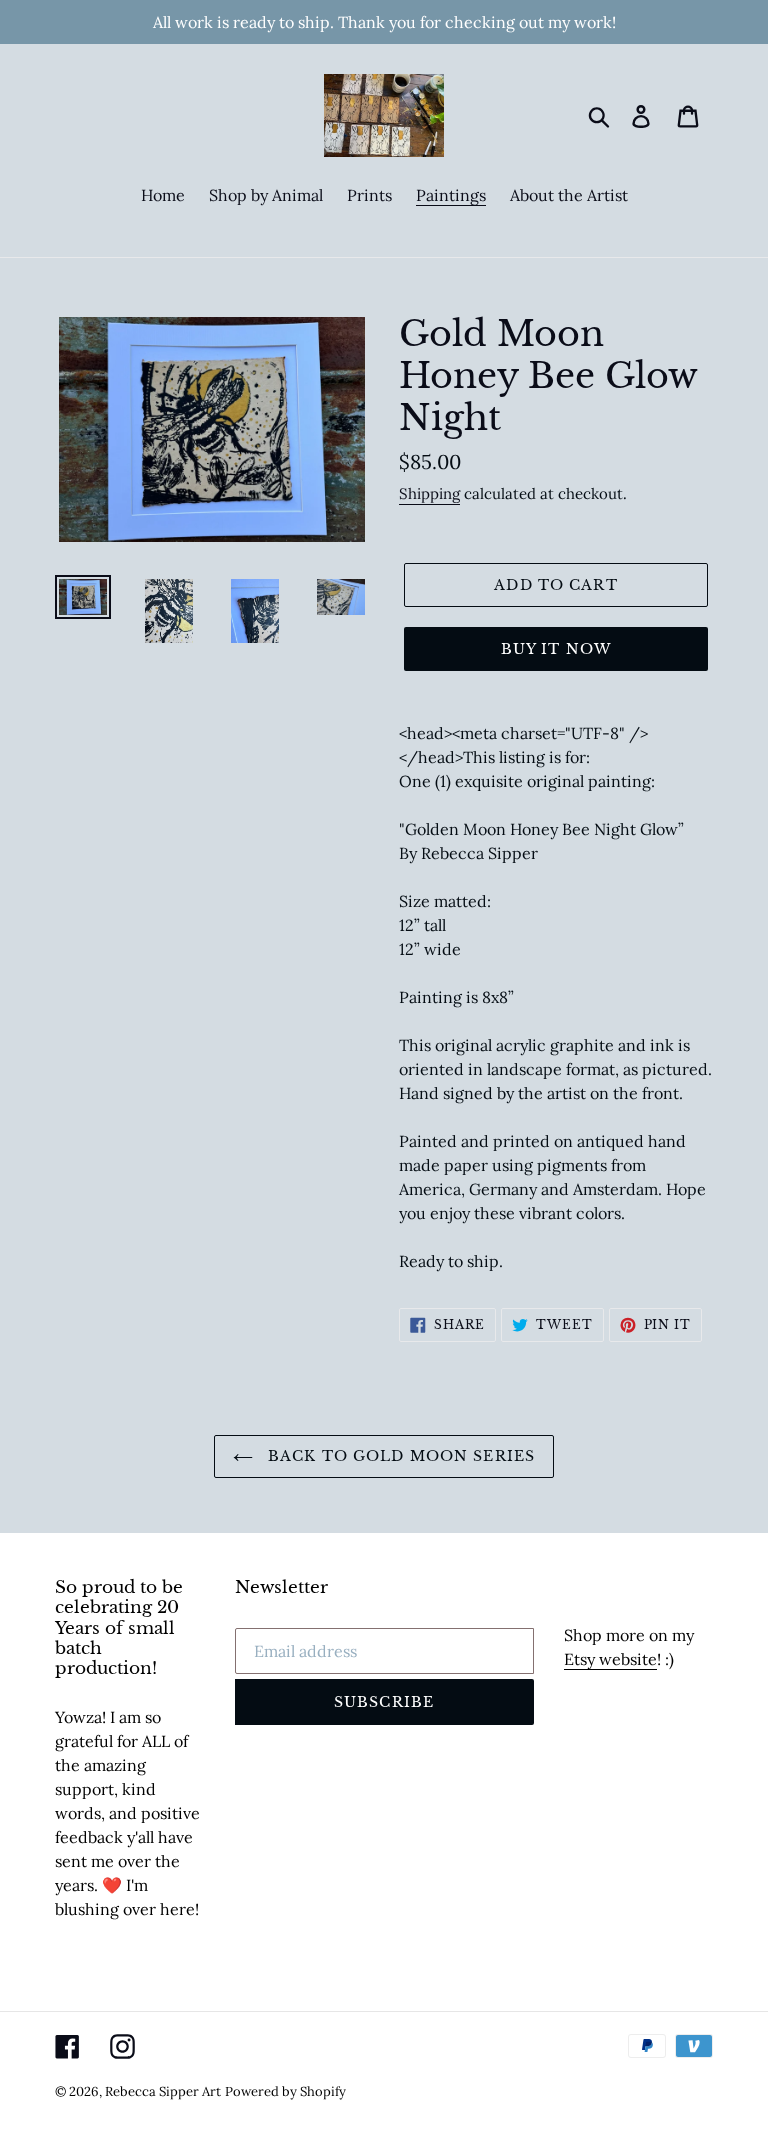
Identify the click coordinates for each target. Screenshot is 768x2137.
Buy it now (556, 649)
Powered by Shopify (285, 2091)
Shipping (429, 493)
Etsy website (610, 1659)
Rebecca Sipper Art (163, 2091)
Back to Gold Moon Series (399, 1456)
